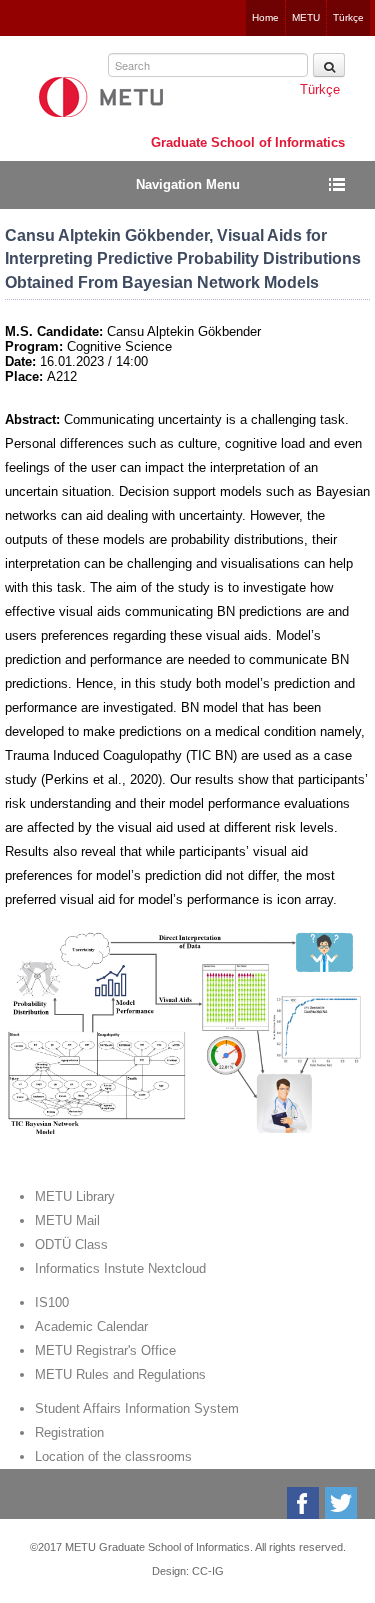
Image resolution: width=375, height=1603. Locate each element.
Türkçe (348, 17)
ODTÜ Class (71, 1244)
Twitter (342, 1503)
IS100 (52, 1302)
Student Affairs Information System (137, 1408)
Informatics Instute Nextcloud (120, 1268)
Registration (69, 1432)
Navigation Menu (188, 184)
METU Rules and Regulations (120, 1374)
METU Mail (67, 1220)
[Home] (101, 97)
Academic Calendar (91, 1326)
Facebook (304, 1503)
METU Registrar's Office (105, 1350)
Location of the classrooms (113, 1456)
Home (265, 17)
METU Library (75, 1196)
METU (306, 17)
